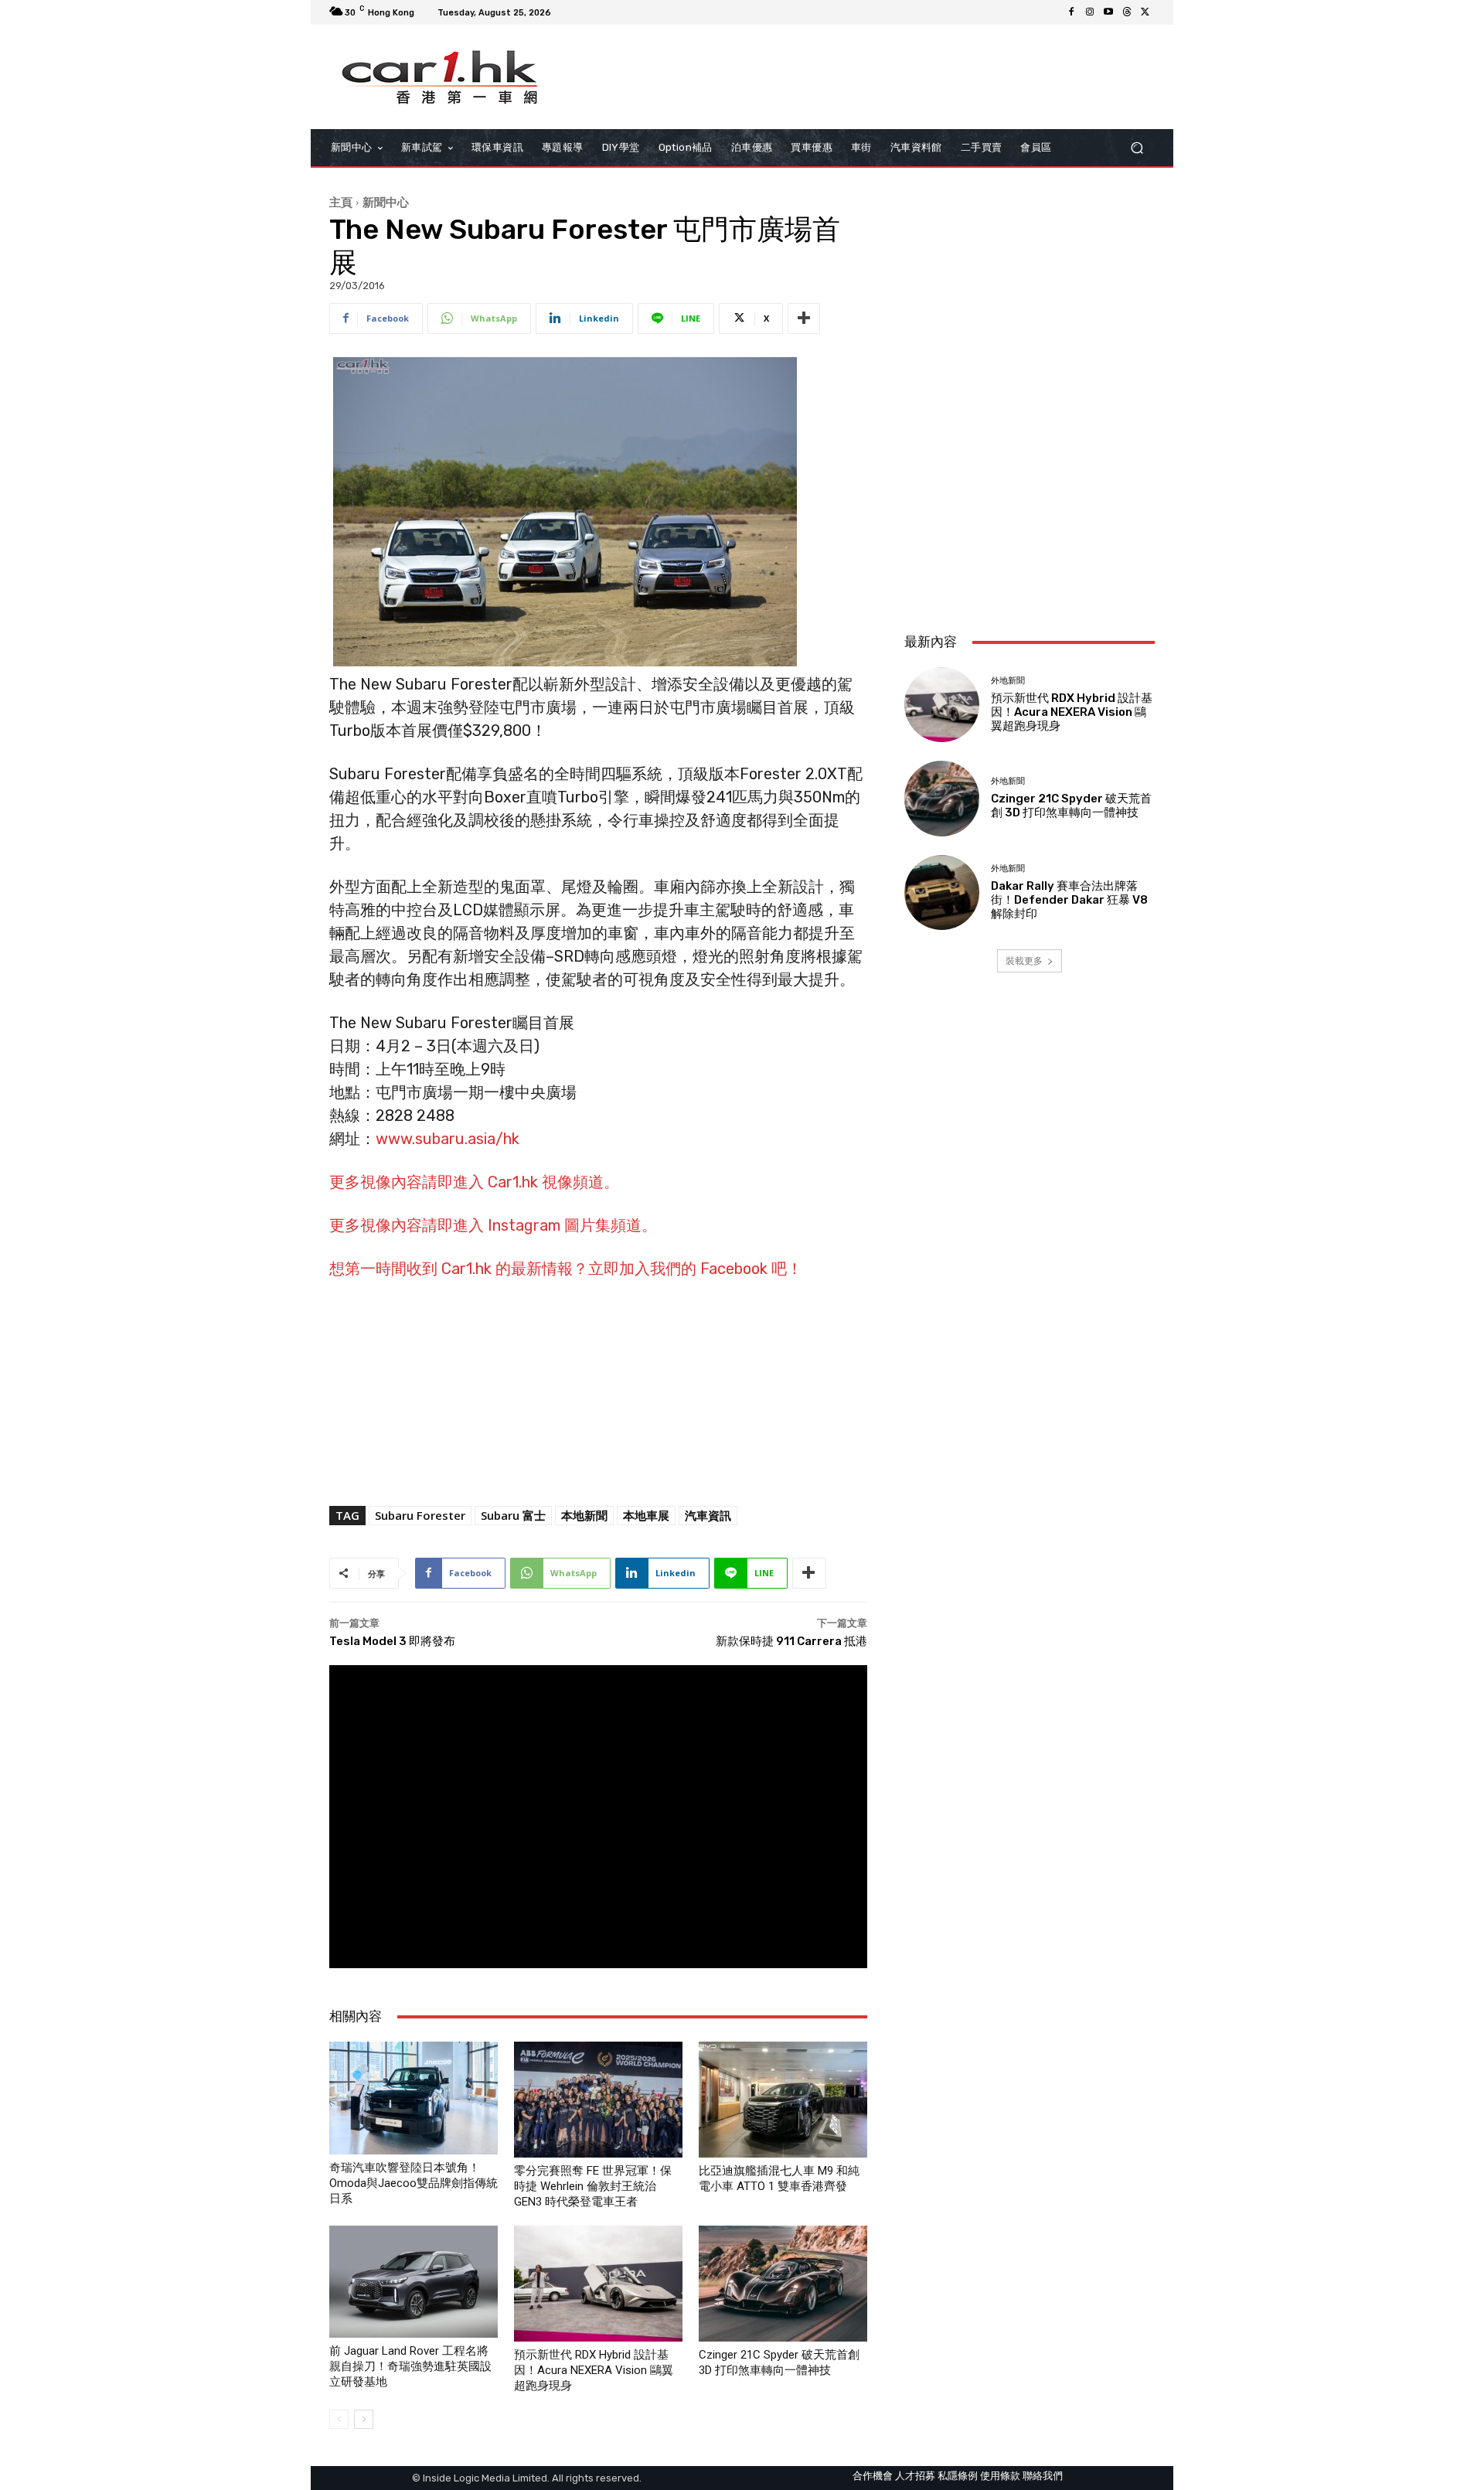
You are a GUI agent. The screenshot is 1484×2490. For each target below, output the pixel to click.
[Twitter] (1145, 12)
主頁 (341, 202)
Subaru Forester (420, 1515)
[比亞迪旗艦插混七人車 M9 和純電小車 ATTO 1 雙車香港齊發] (783, 2100)
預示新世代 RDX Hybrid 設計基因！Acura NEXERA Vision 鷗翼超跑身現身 (594, 2370)
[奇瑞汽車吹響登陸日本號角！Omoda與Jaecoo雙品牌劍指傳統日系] (414, 2098)
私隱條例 (958, 2476)
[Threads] (1127, 12)
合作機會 (873, 2476)
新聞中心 (386, 202)
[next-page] (364, 2419)
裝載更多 (1024, 961)
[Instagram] (1090, 12)
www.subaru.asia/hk (448, 1139)
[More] (804, 318)
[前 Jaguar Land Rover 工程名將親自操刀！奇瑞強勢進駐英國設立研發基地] (414, 2281)
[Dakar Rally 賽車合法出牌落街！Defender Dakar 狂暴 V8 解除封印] (942, 892)
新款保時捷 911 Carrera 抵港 (791, 1641)
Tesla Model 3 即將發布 (392, 1641)
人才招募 (915, 2476)
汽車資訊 (708, 1515)
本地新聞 (584, 1515)
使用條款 (1000, 2476)
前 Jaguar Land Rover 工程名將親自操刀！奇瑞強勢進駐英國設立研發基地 (410, 2366)
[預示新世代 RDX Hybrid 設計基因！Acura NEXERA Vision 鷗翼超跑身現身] (598, 2284)
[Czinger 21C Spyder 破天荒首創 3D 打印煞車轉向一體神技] (783, 2284)
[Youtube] (1108, 12)
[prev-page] (339, 2419)
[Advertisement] (1030, 518)
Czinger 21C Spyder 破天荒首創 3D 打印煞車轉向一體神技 (1071, 806)
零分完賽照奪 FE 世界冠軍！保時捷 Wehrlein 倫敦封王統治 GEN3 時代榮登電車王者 (593, 2186)
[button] (1137, 148)
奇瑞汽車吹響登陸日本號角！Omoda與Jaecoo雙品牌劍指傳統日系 (414, 2183)
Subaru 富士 (513, 1515)
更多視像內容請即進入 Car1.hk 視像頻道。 (474, 1182)
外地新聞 (1008, 681)
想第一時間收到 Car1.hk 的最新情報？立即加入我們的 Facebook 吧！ (566, 1269)
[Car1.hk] (440, 77)
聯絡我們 (1043, 2476)
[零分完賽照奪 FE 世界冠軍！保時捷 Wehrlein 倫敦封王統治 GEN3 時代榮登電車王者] (598, 2100)
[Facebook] (1071, 12)
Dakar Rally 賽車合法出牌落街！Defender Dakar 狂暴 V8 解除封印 (1069, 900)
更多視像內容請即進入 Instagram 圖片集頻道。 (493, 1225)
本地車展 (646, 1515)
